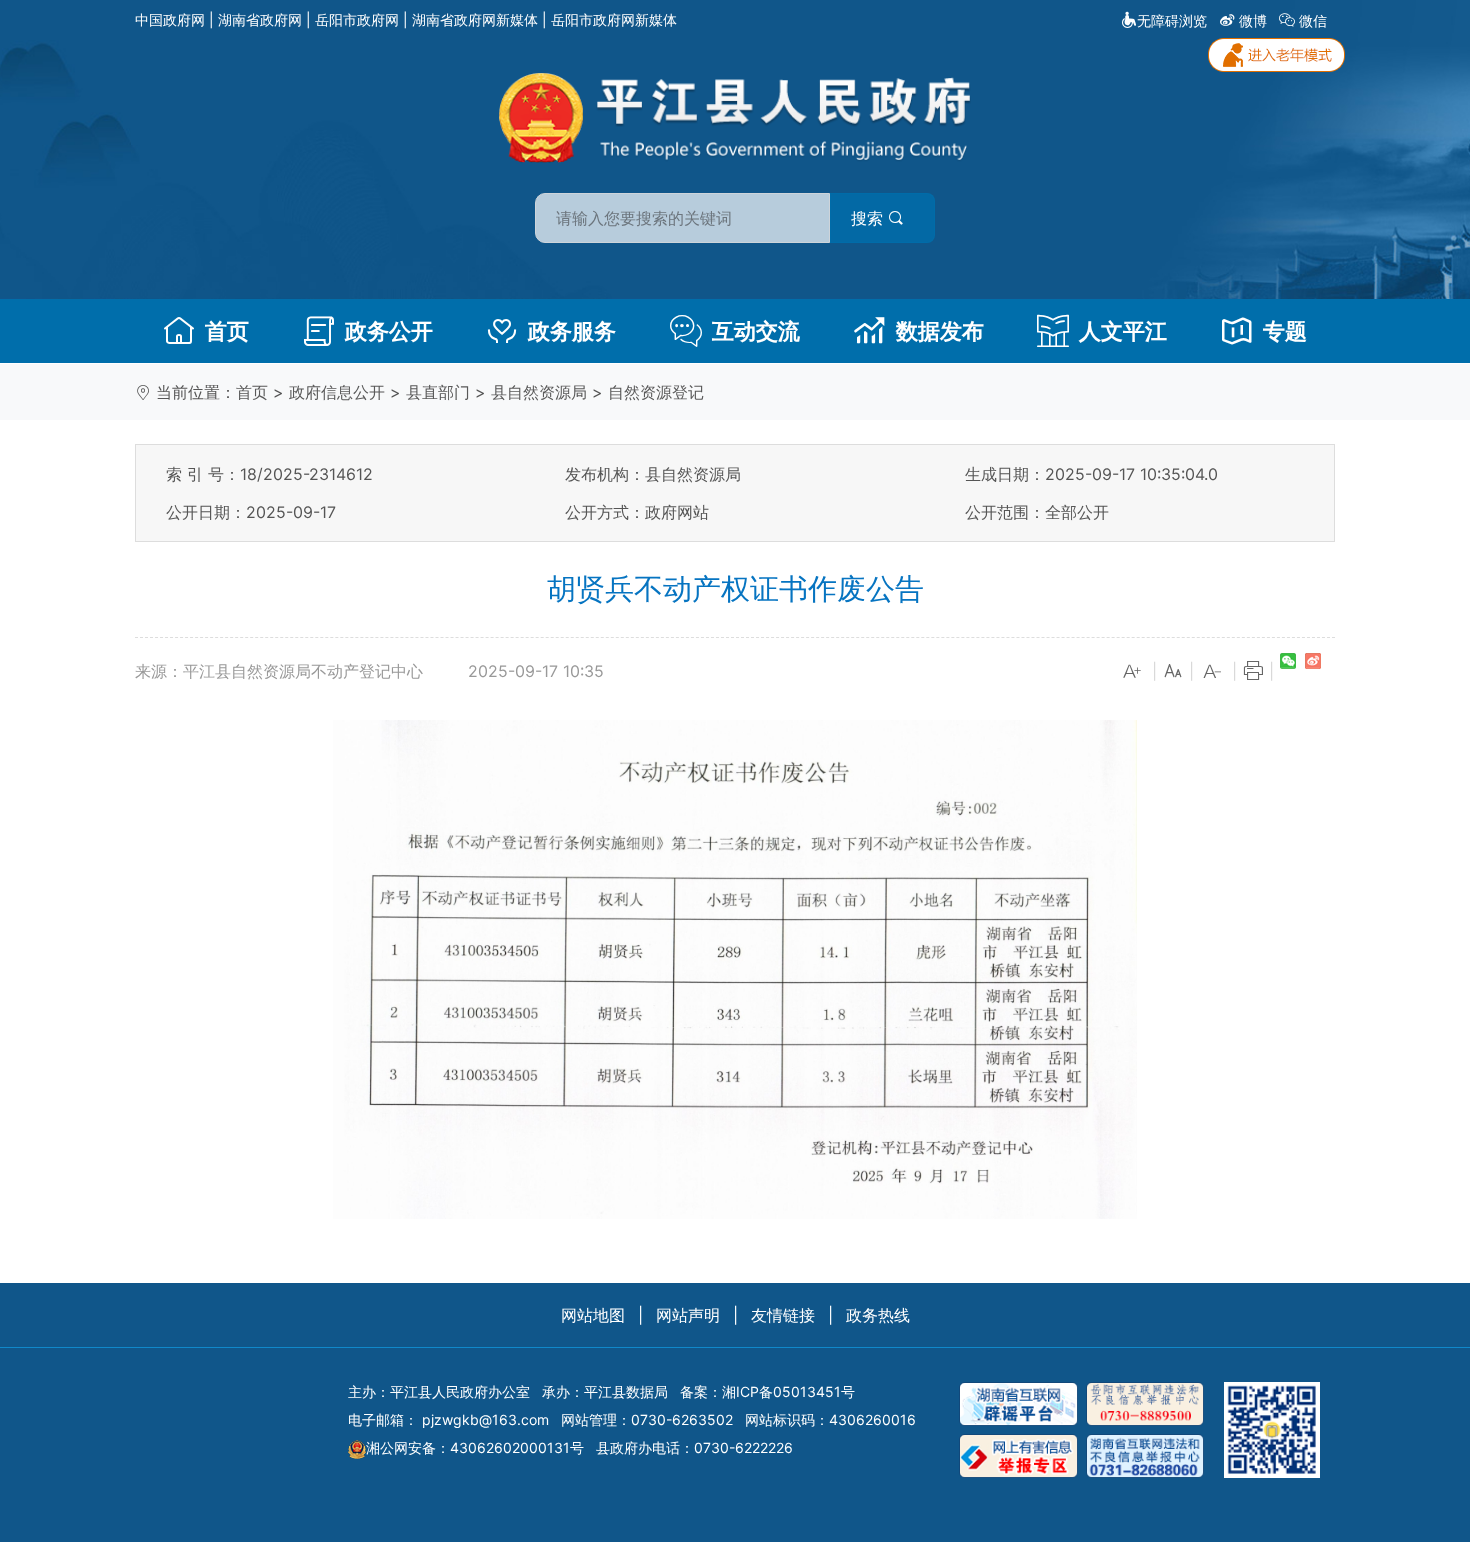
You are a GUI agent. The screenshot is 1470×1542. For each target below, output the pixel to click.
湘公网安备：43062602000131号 (475, 1447)
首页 (227, 331)
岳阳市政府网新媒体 (614, 19)
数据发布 (940, 331)
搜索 (869, 218)
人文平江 (1123, 331)
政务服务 (572, 331)
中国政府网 (170, 19)
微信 (1313, 20)
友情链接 (783, 1315)
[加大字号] (1133, 672)
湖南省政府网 (260, 19)
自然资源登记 (656, 392)
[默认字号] (1173, 672)
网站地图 (593, 1315)
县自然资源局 (539, 392)
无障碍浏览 (1172, 20)
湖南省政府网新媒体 (475, 19)
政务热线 (878, 1315)
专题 (1285, 331)
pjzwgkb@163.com (485, 1419)
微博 (1253, 20)
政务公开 (389, 331)
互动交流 (756, 331)
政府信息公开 (337, 392)
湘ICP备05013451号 (788, 1391)
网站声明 (688, 1315)
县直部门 (438, 392)
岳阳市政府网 (357, 19)
